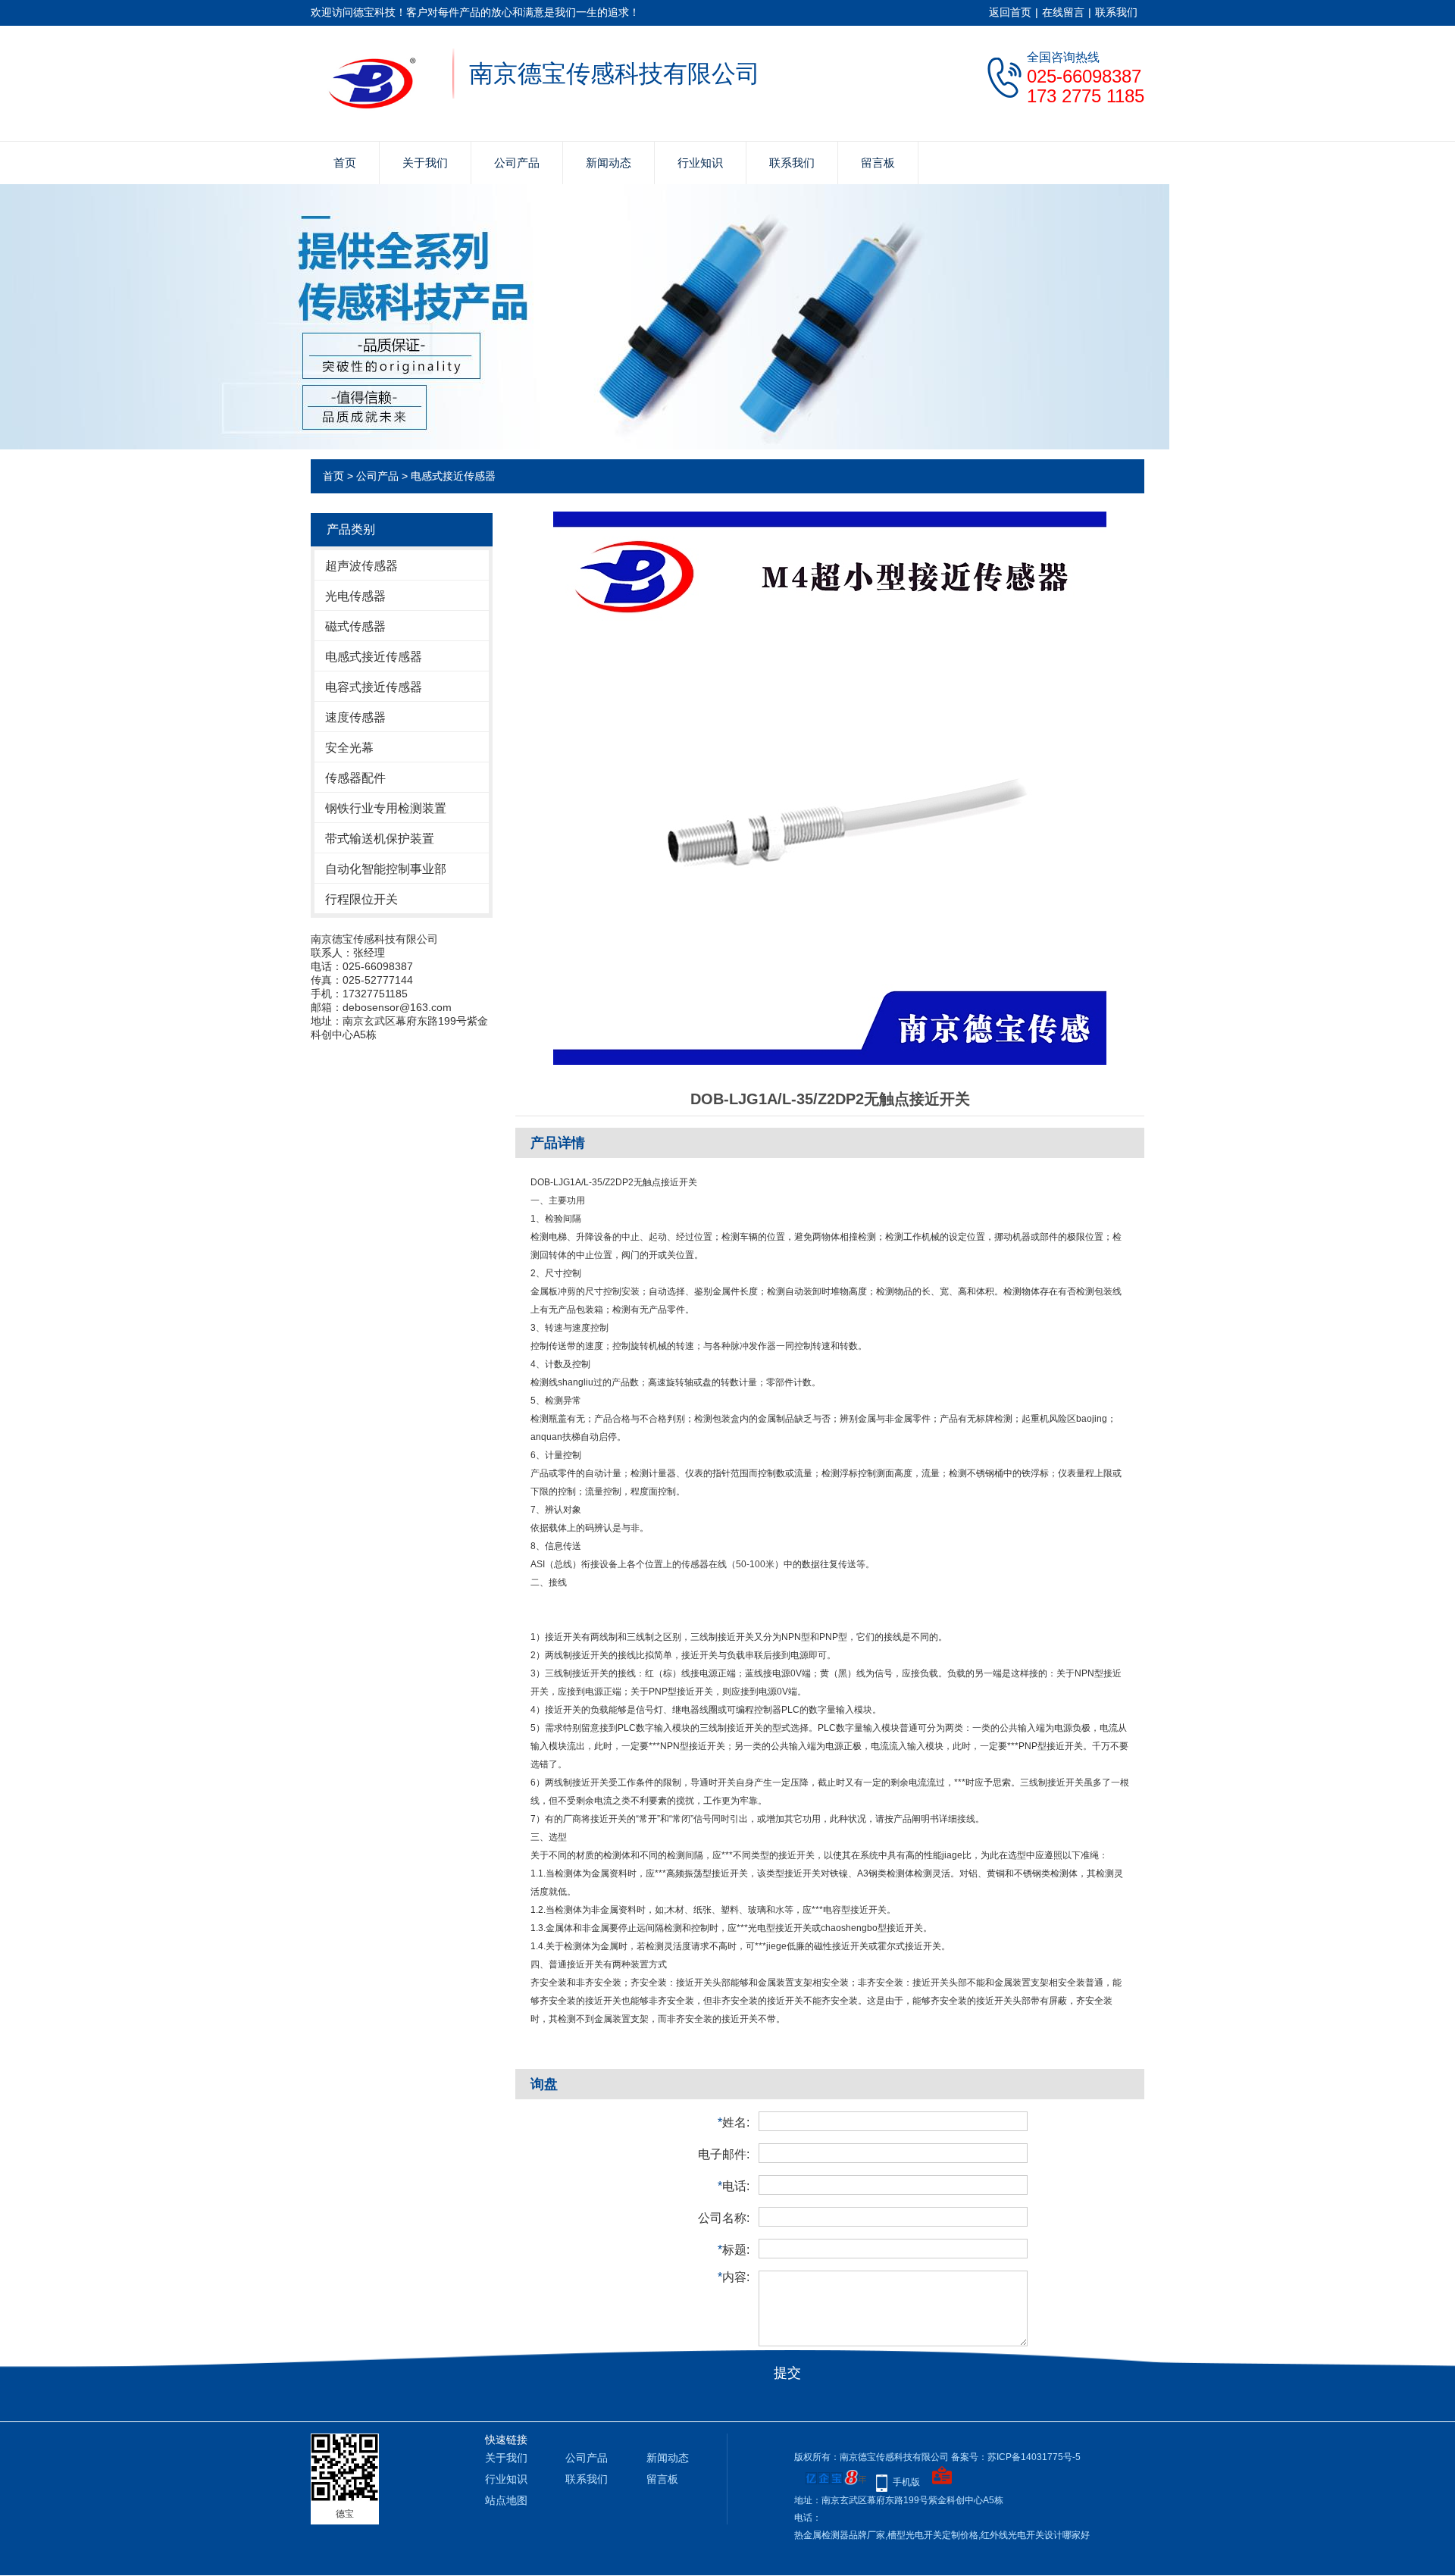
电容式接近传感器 (374, 687)
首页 (345, 163)
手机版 (906, 2482)
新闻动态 (609, 163)
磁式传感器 (355, 626)
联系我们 (1116, 12)
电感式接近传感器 (453, 476)
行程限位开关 (361, 899)
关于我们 (425, 163)
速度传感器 (355, 717)
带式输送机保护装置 (380, 839)
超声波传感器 (361, 566)
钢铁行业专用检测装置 (386, 808)
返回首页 (1010, 12)
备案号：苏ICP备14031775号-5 (1016, 2457)
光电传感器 (355, 596)
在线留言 (1063, 12)
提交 (787, 2373)
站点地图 (506, 2500)
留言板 (878, 163)
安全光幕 (349, 748)
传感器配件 (355, 778)
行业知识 (700, 163)
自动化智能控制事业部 (386, 869)
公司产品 (517, 163)
